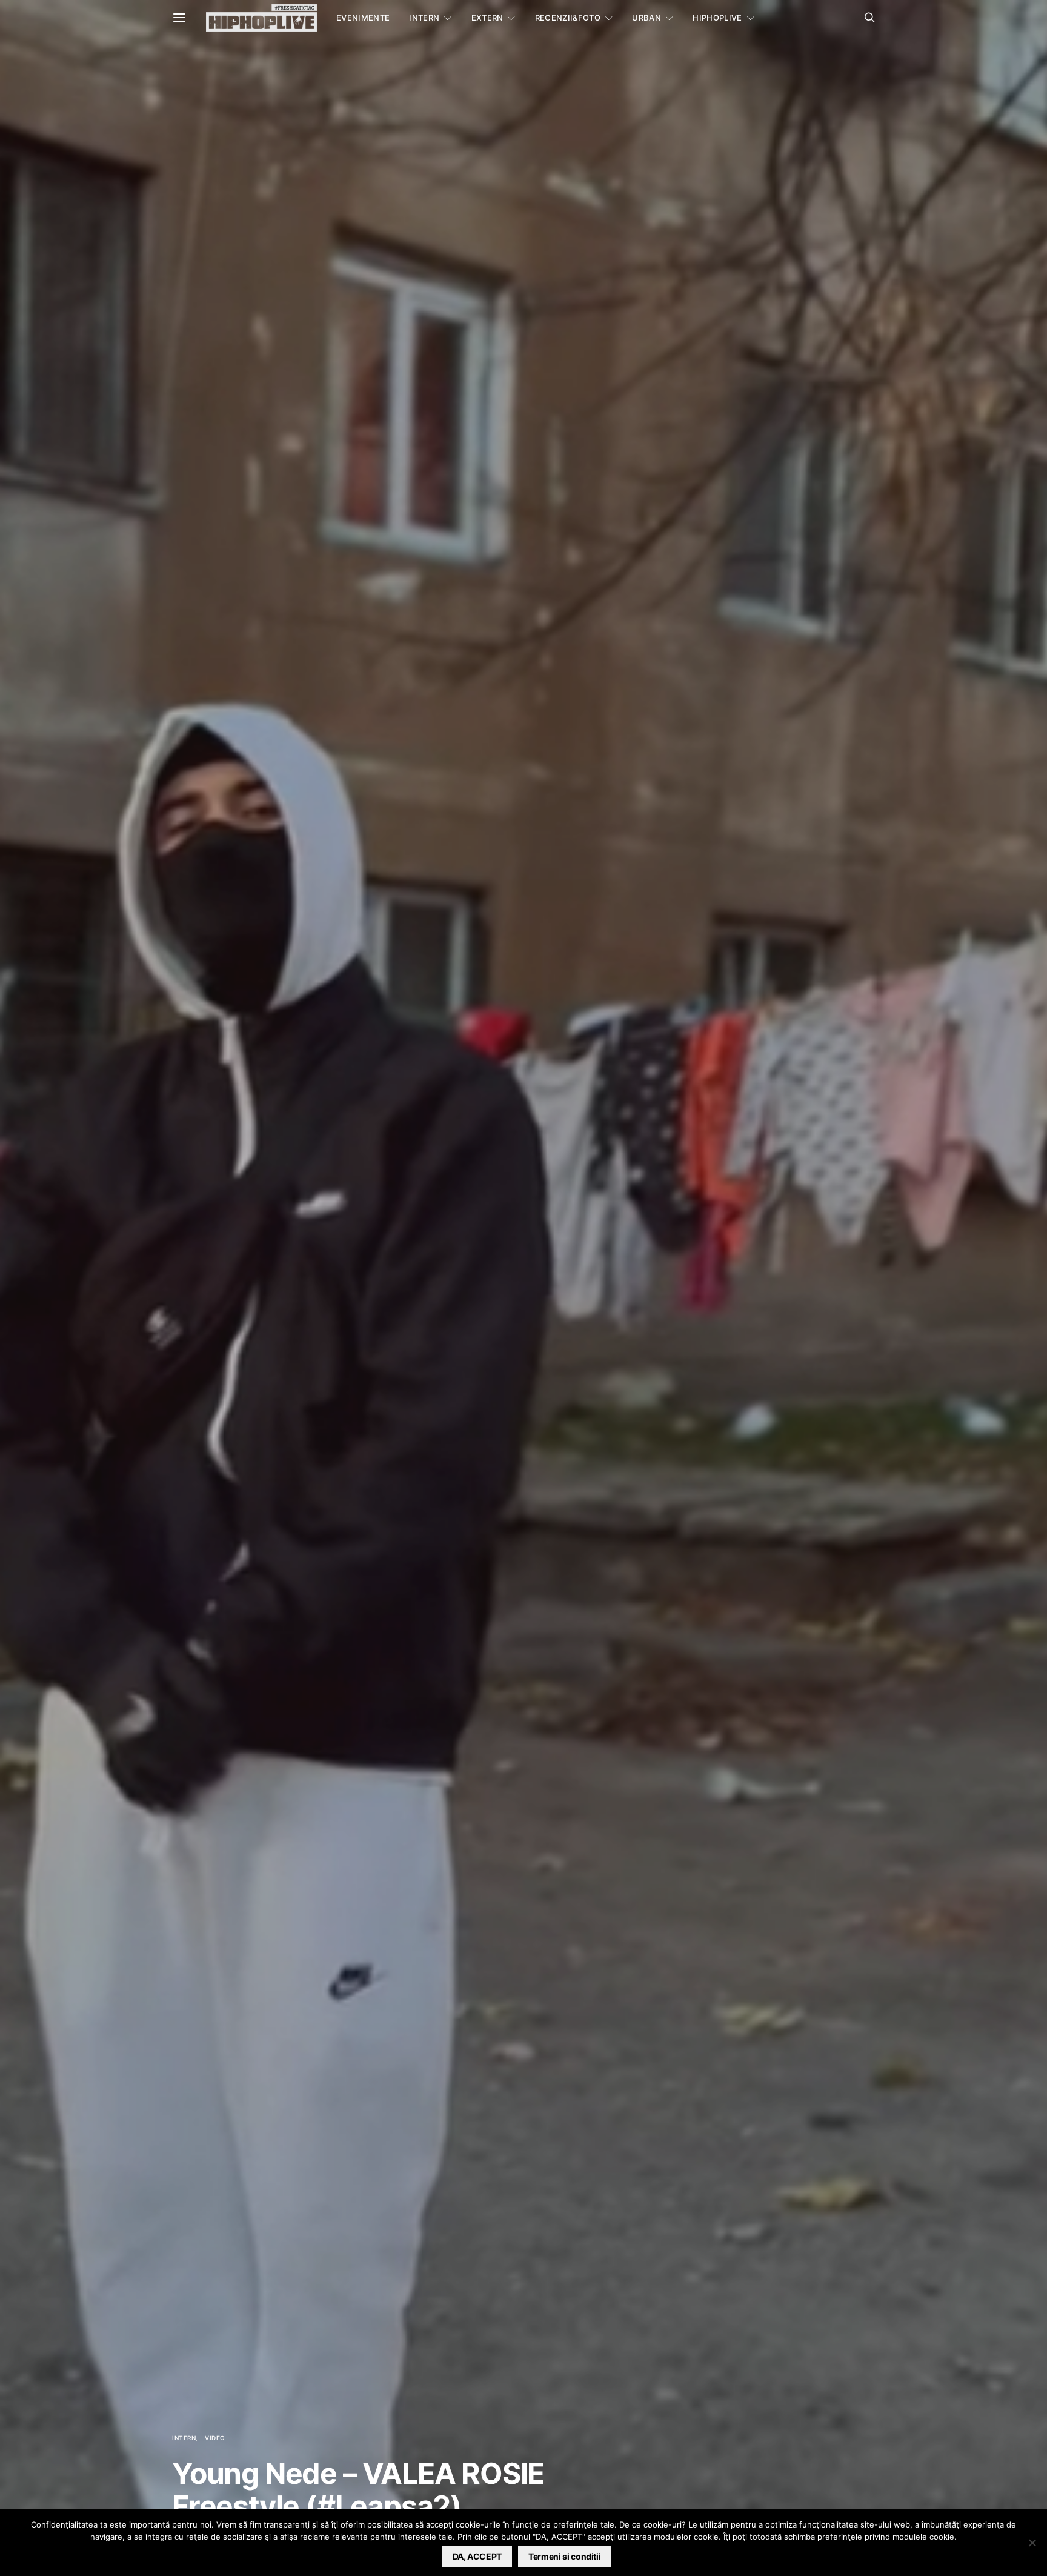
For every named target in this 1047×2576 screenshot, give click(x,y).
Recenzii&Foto (568, 18)
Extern (487, 18)
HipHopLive (717, 18)
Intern (424, 18)
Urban (646, 18)
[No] (1032, 2543)
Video (215, 2438)
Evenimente (363, 18)
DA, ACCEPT (477, 2556)
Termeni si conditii (564, 2556)
